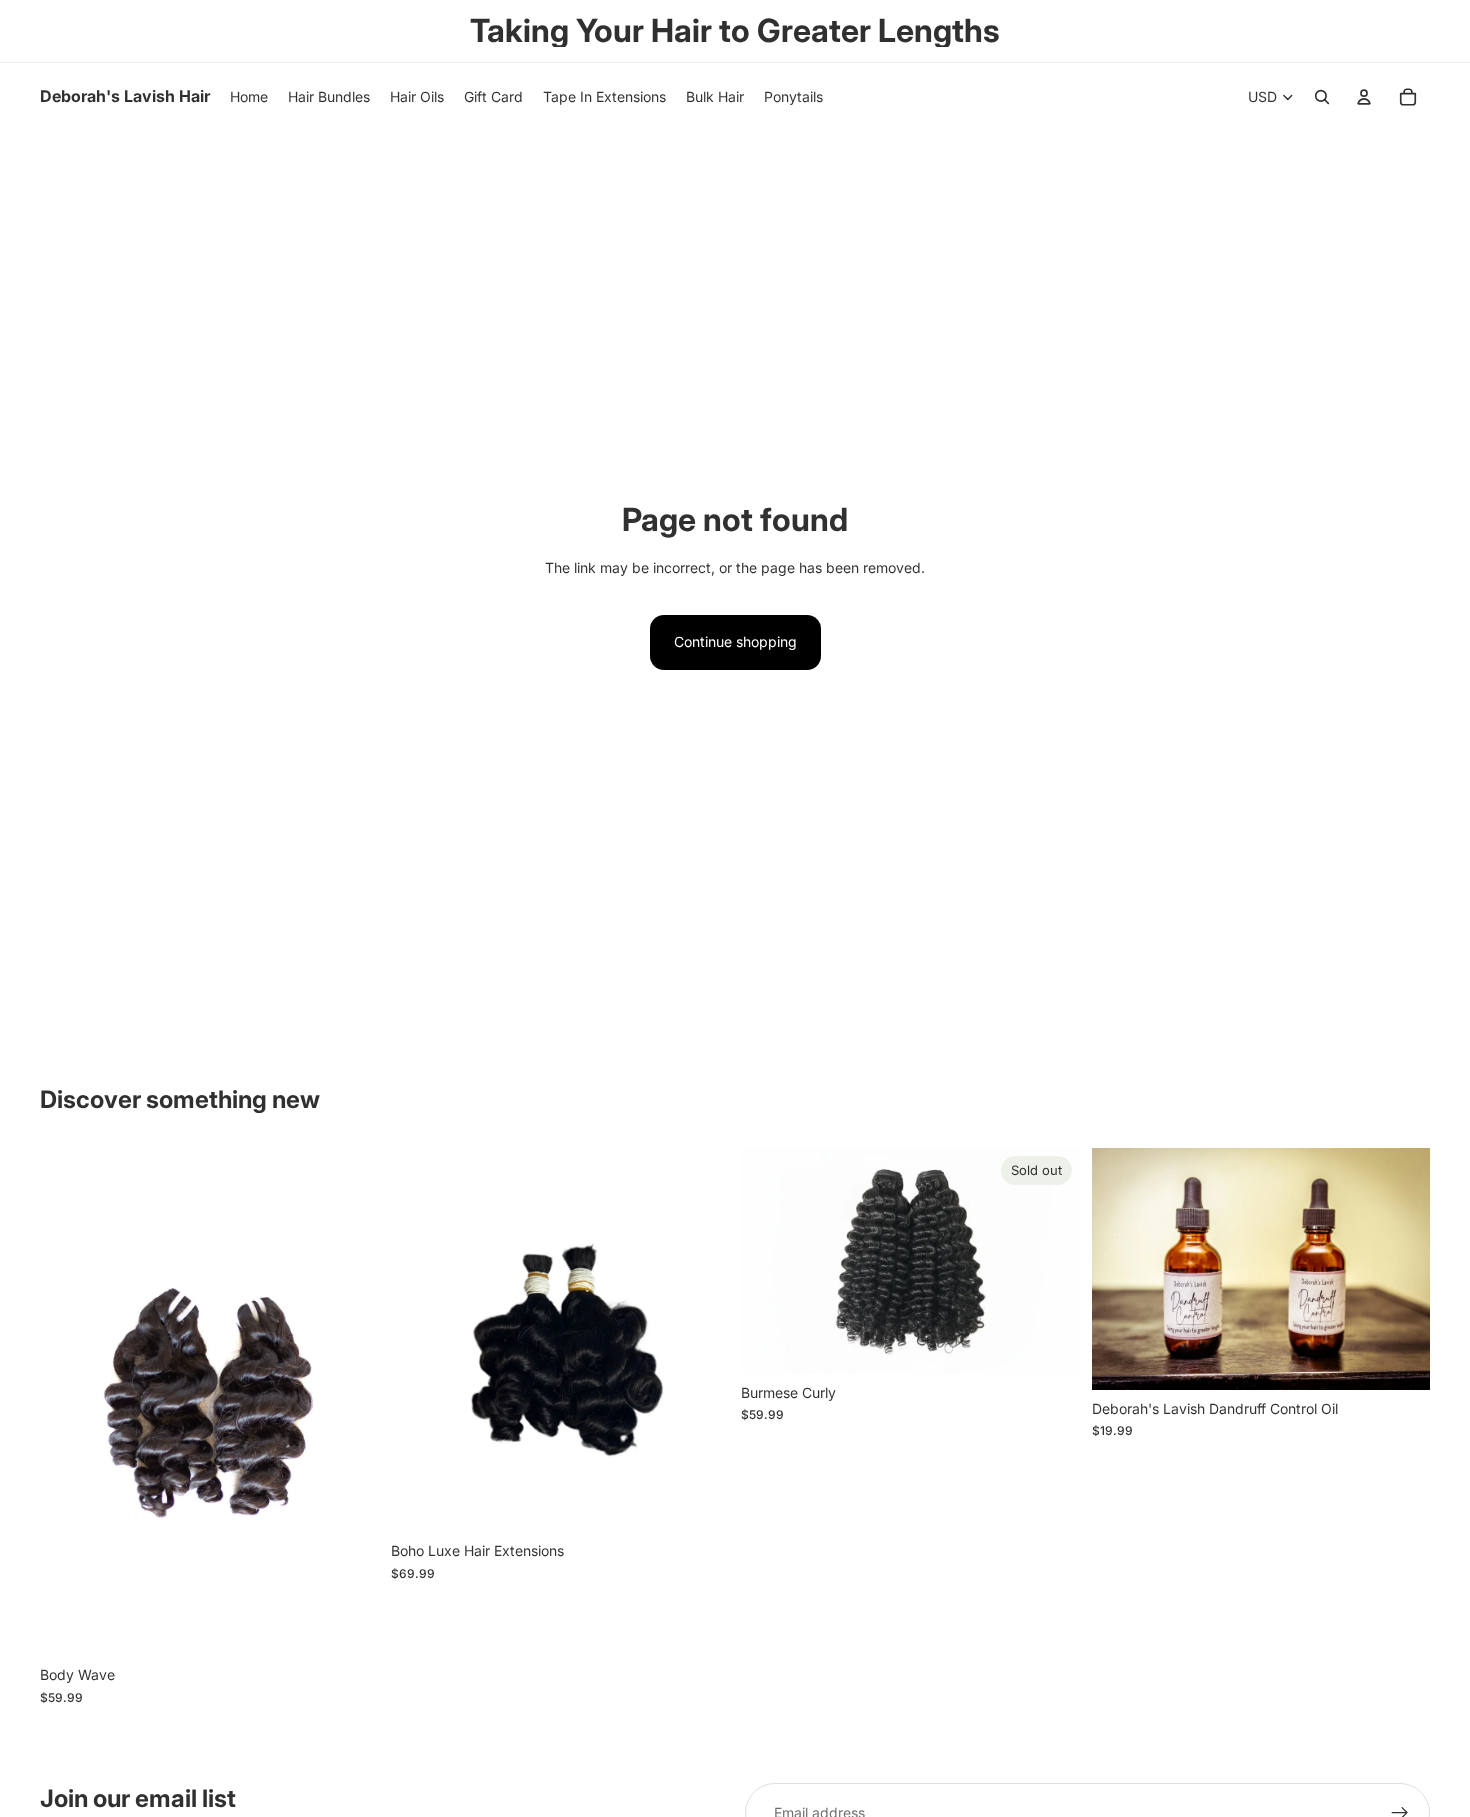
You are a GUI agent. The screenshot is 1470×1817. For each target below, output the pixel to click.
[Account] (1364, 97)
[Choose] (348, 1626)
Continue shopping (735, 641)
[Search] (1322, 97)
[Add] (1399, 1359)
